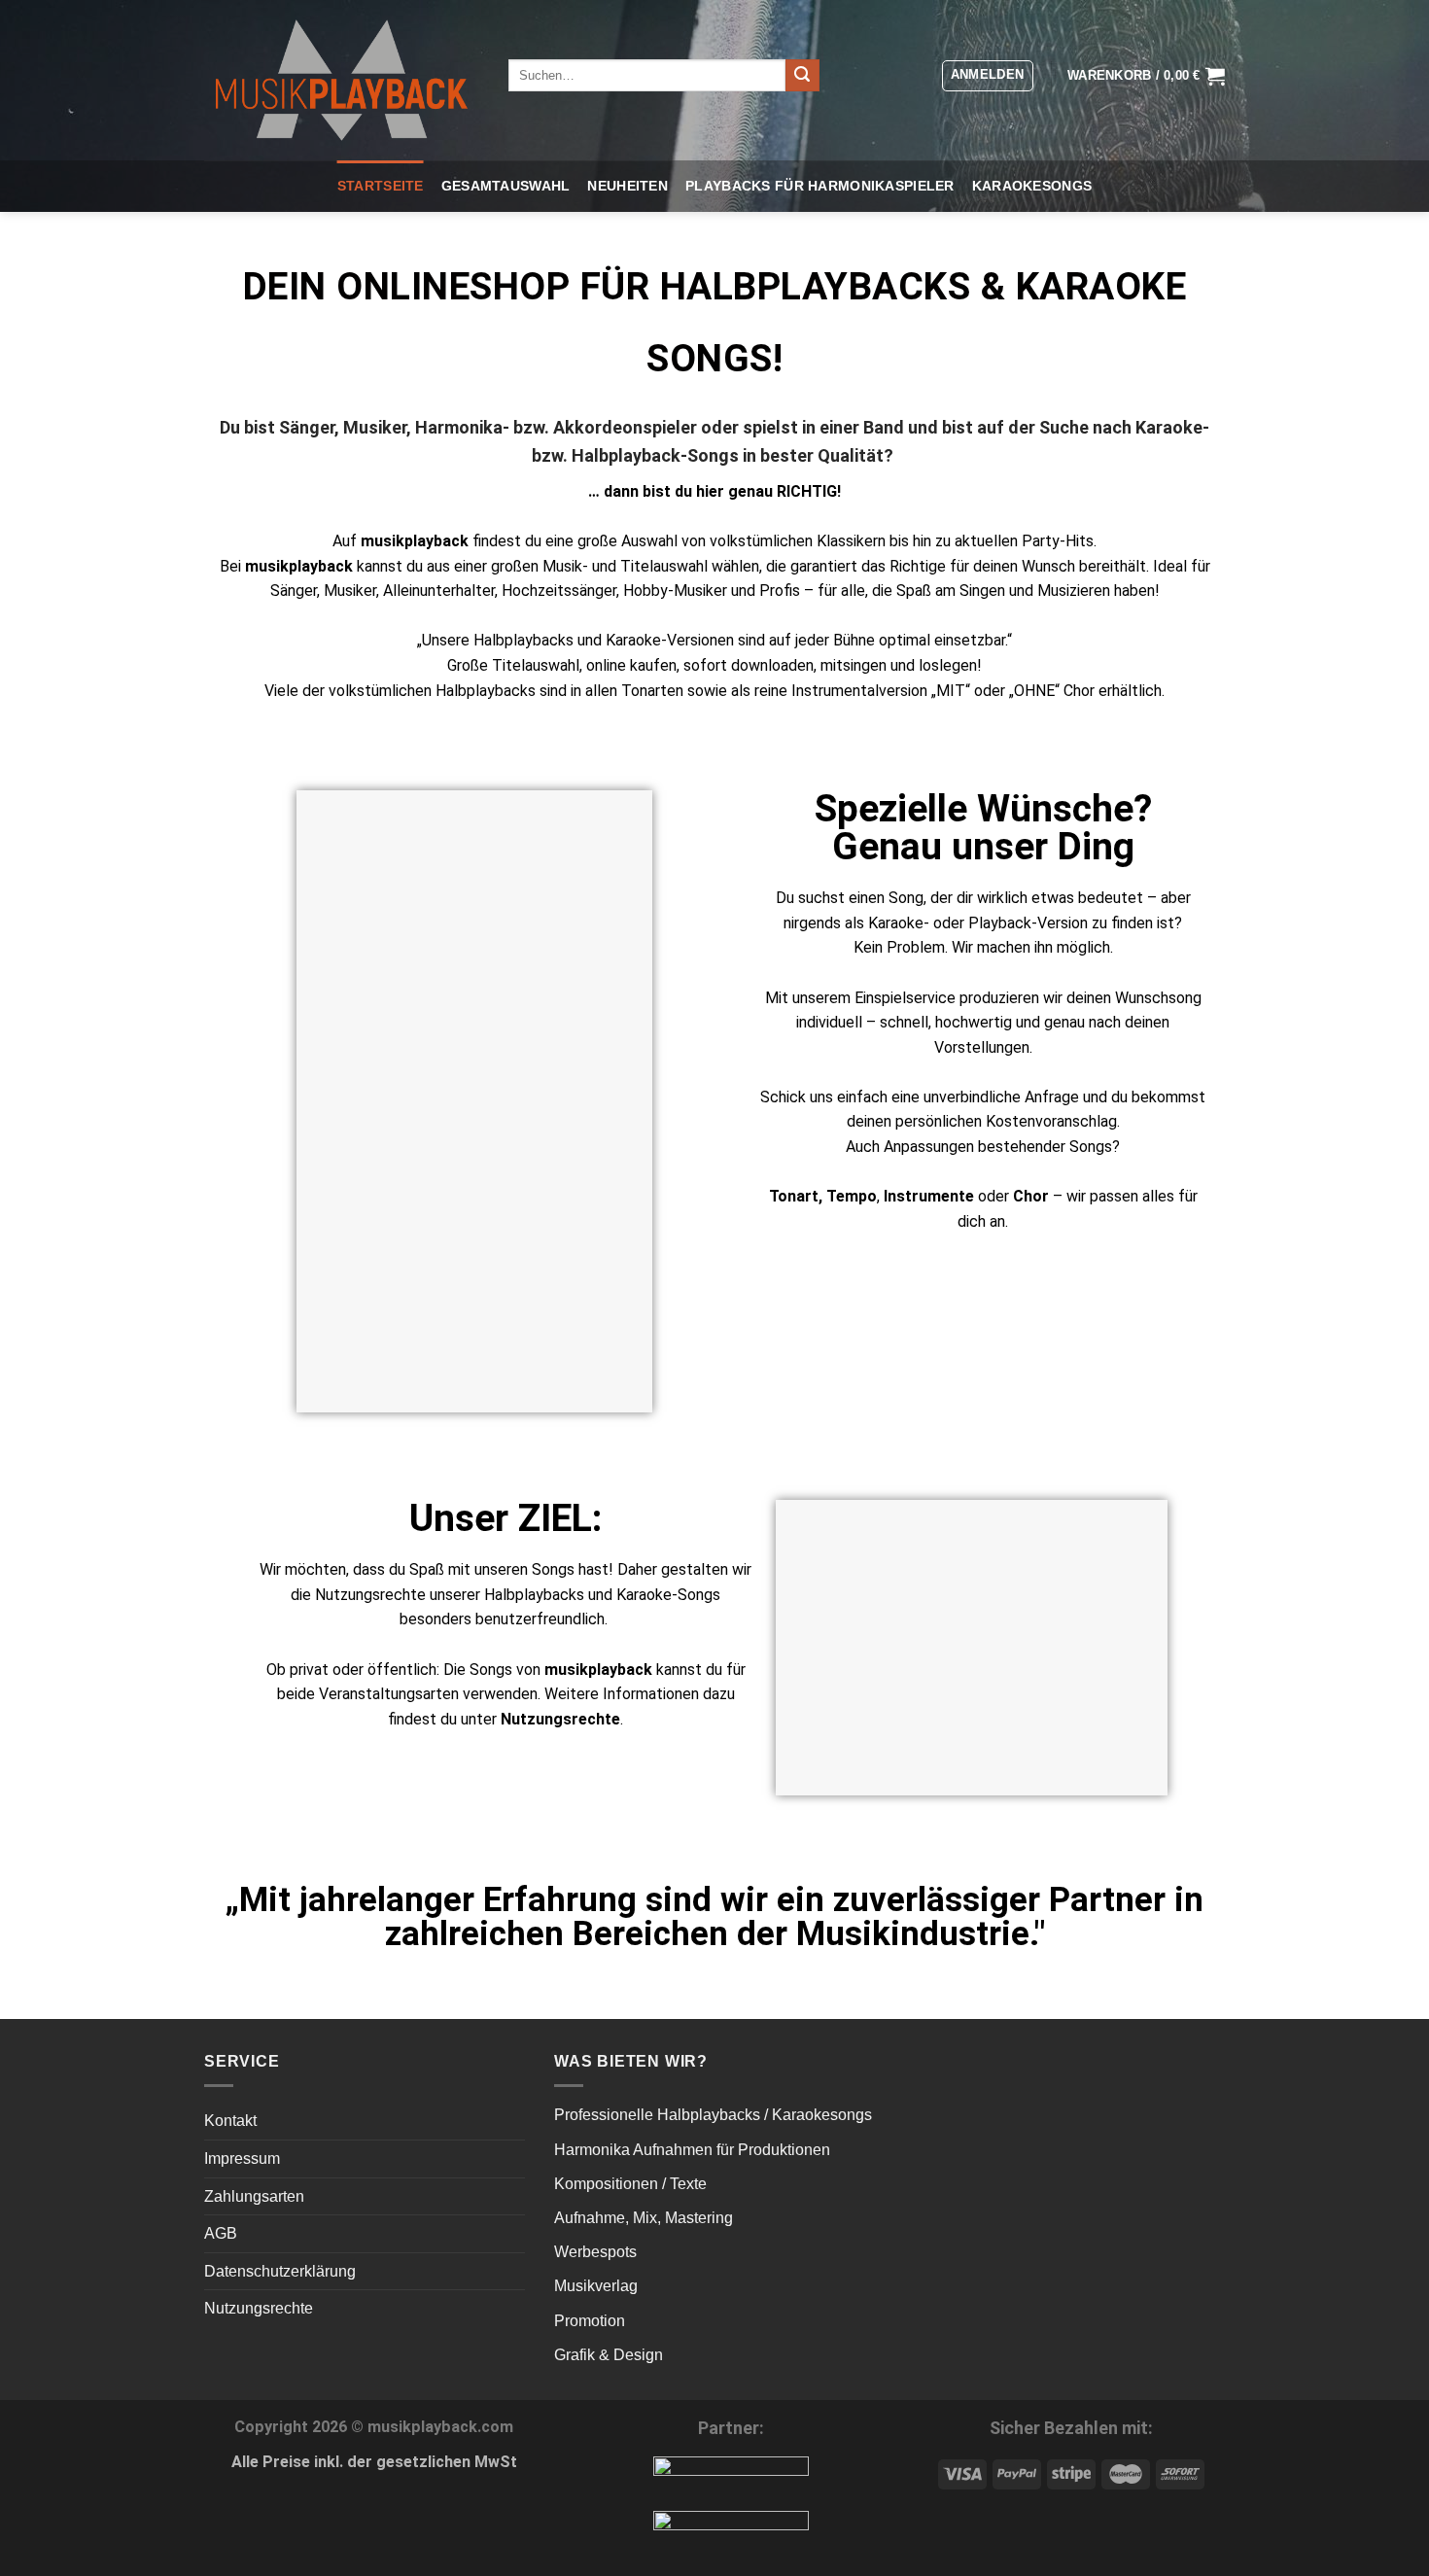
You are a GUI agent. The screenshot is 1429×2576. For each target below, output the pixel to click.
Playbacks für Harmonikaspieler (820, 186)
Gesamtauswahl (506, 186)
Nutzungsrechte (259, 2308)
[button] (988, 76)
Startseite (381, 186)
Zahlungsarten (254, 2196)
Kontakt (230, 2121)
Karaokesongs (1032, 186)
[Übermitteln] (802, 76)
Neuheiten (627, 186)
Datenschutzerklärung (280, 2271)
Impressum (242, 2158)
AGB (221, 2233)
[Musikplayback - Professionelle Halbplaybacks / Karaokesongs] (342, 80)
